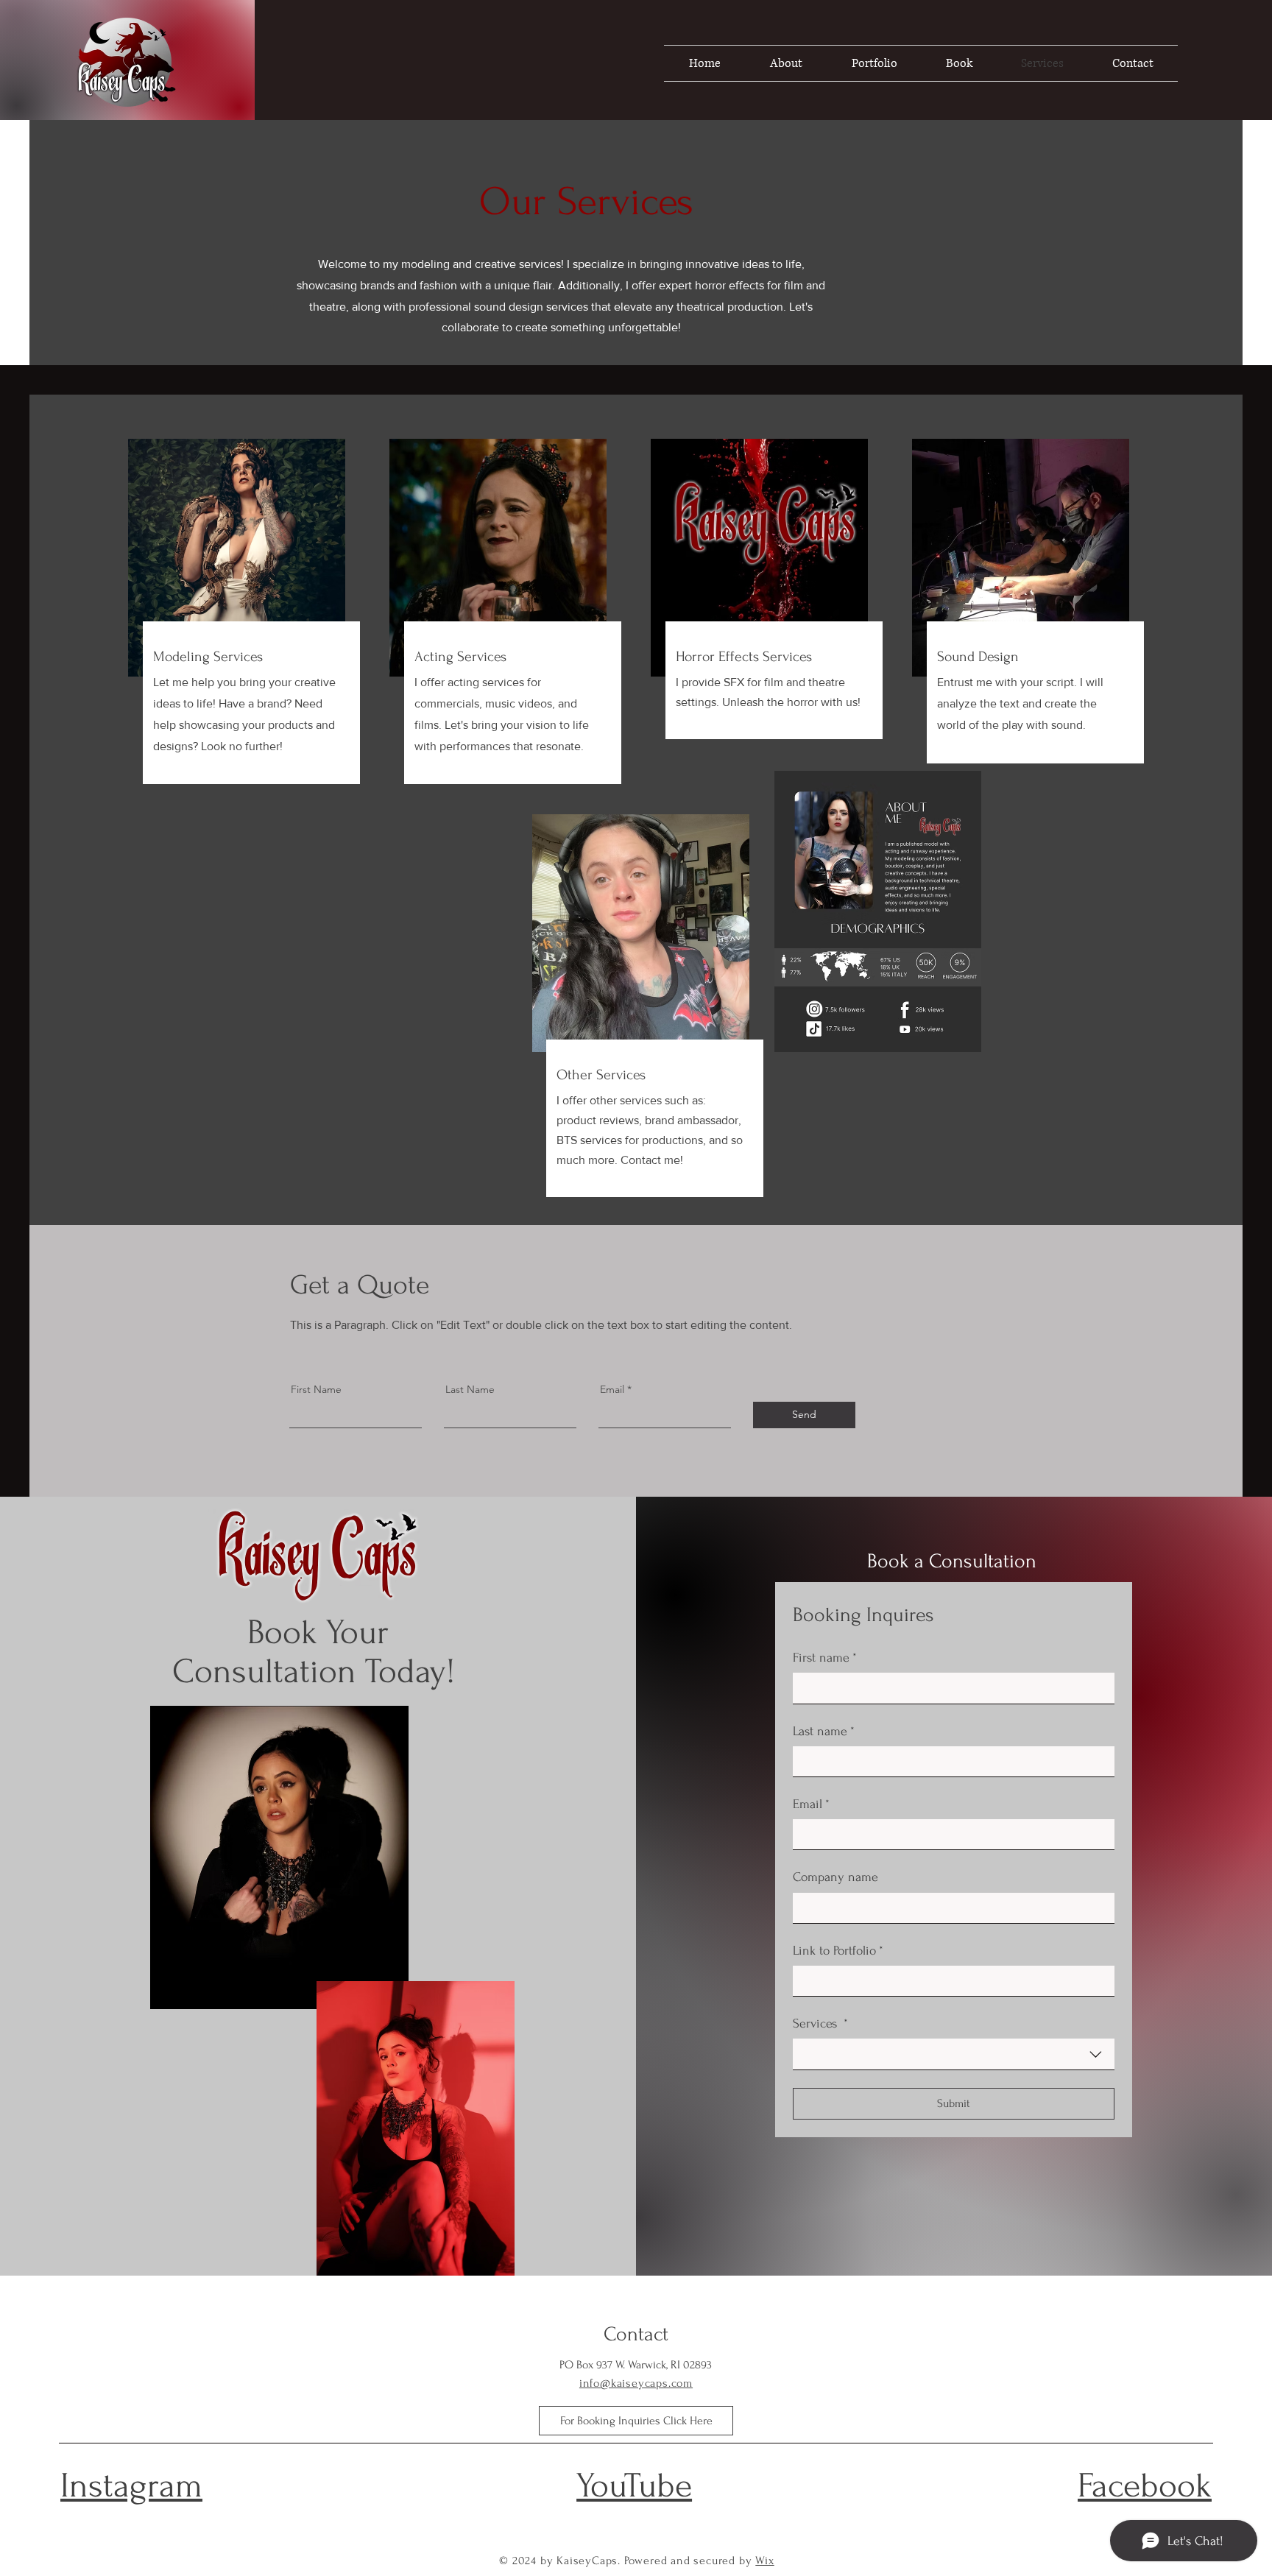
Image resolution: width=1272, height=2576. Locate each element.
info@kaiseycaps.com (636, 2383)
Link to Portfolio (838, 1951)
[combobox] (954, 2054)
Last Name (470, 1389)
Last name (824, 1731)
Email (612, 1389)
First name (825, 1658)
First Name (316, 1389)
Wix (764, 2561)
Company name (835, 1877)
